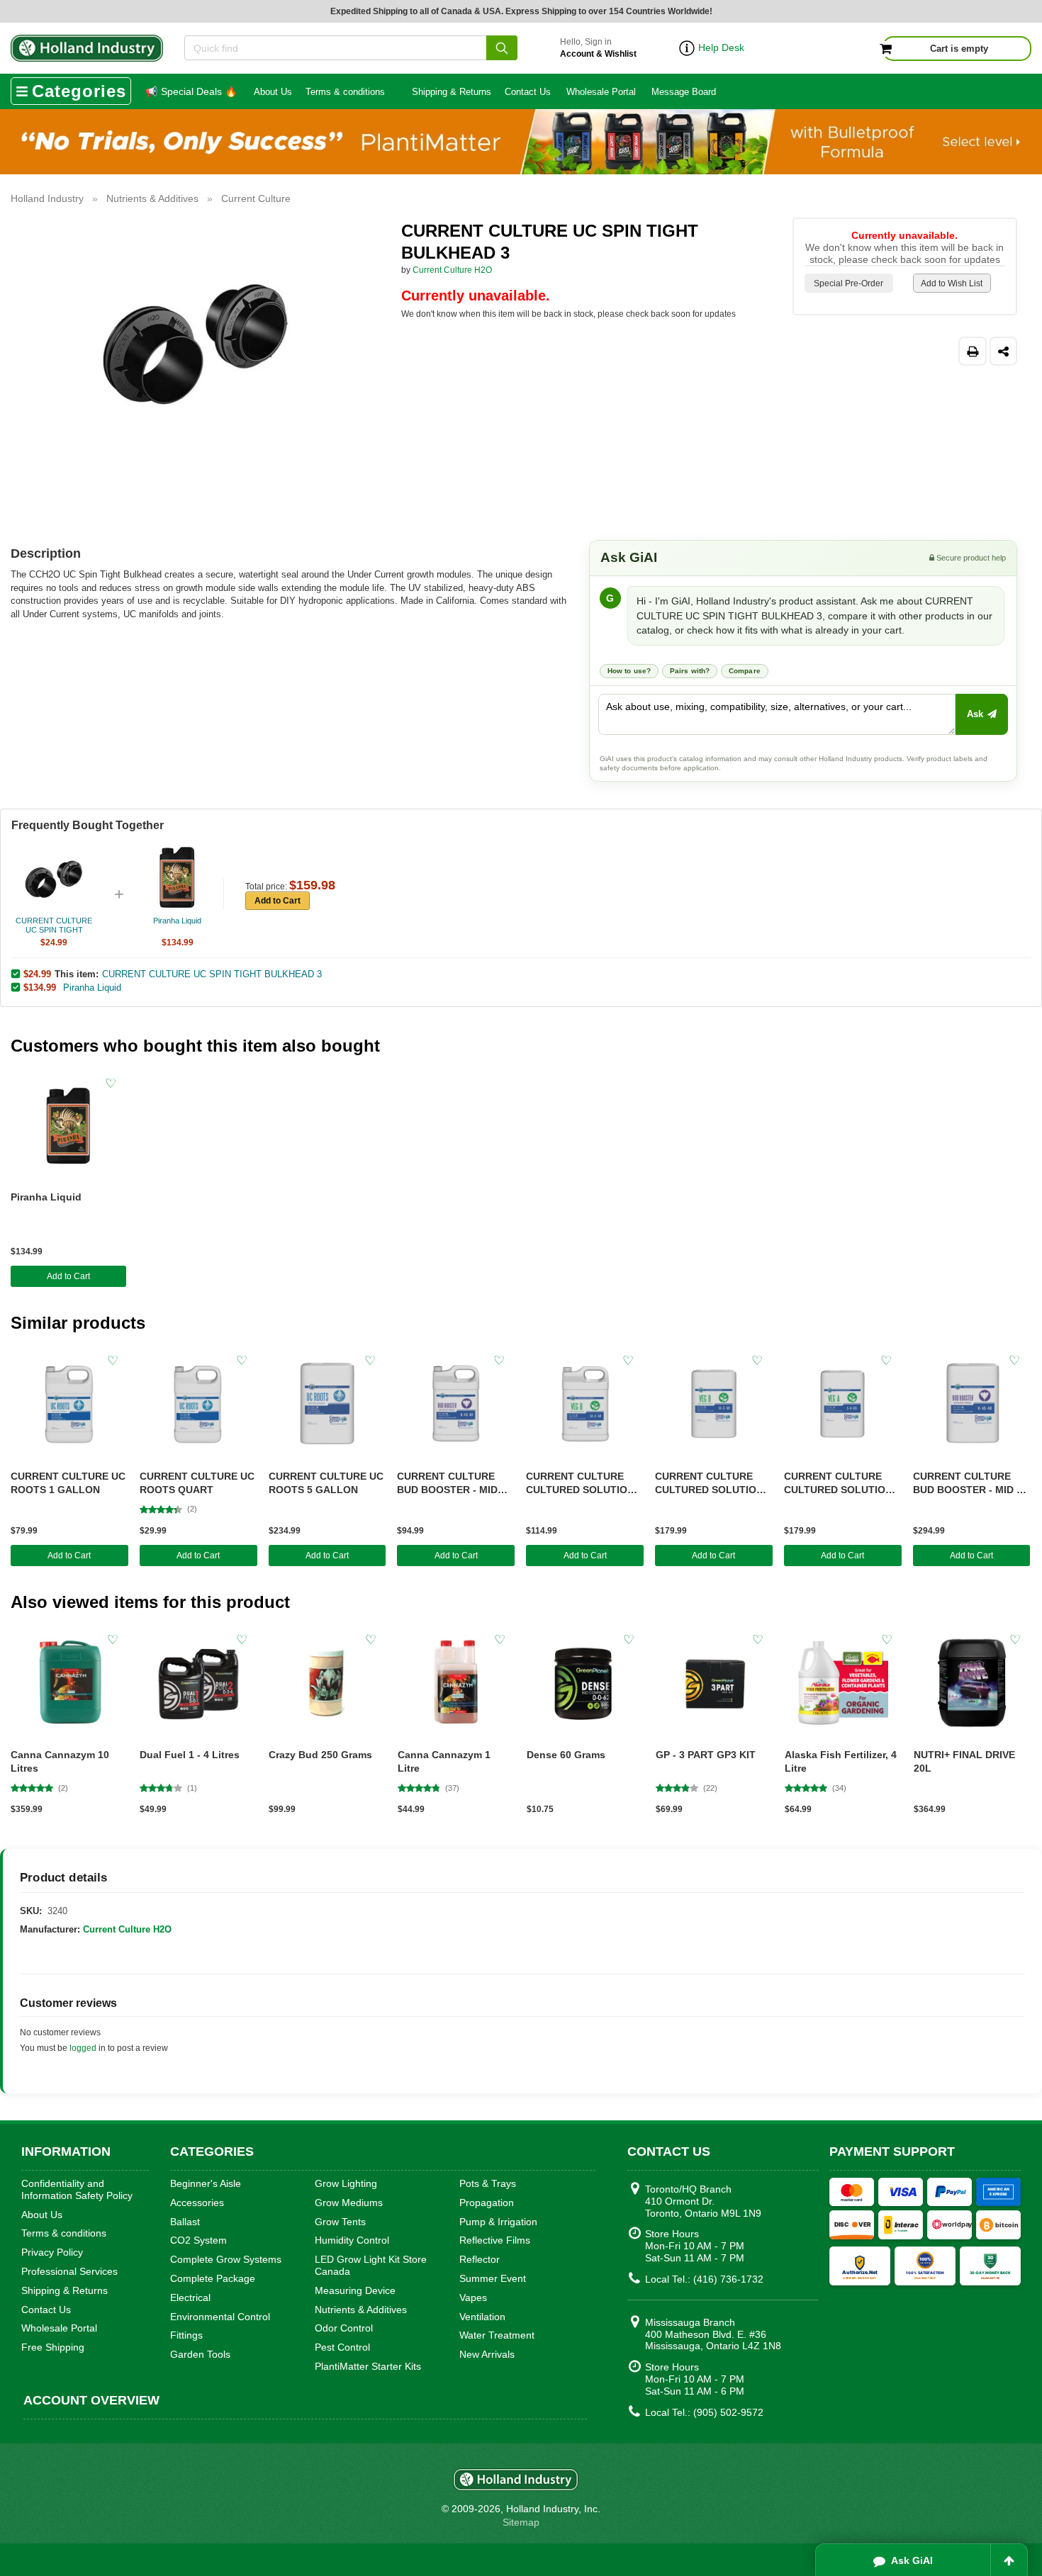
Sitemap (521, 2522)
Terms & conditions (345, 92)
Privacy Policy (52, 2252)
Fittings (186, 2335)
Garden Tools (200, 2354)
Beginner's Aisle (206, 2183)
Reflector (480, 2259)
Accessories (197, 2203)
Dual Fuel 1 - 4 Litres (190, 1755)
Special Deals (191, 91)
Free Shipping (53, 2347)
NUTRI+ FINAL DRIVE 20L (964, 1761)
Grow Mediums (349, 2203)
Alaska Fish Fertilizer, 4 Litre (841, 1761)
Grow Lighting (346, 2183)
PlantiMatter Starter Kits (368, 2366)
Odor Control (344, 2328)
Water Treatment (497, 2335)
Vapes (473, 2297)
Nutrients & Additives (361, 2310)
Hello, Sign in (598, 48)
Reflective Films (495, 2240)
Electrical (190, 2297)
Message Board (684, 92)
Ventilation (482, 2317)
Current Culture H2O (452, 270)
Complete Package (213, 2278)
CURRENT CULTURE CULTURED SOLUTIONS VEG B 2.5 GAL (583, 1484)
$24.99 (37, 974)
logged (83, 2048)
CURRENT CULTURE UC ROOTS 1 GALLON (68, 1483)
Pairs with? (690, 671)
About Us (273, 92)
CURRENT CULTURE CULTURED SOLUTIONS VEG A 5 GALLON (841, 1484)
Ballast (185, 2222)
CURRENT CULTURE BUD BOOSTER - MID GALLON (447, 1484)
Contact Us (528, 92)
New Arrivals (487, 2354)
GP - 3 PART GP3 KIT (706, 1755)
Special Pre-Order (848, 283)
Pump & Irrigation (498, 2222)
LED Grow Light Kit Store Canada (371, 2265)
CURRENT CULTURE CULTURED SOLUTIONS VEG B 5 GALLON (712, 1484)
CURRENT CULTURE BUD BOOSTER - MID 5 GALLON (968, 1484)
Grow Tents (340, 2222)
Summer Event (493, 2278)
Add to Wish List (952, 283)
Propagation (487, 2203)
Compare (745, 671)
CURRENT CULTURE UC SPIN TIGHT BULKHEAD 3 (212, 974)
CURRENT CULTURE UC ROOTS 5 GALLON (326, 1483)
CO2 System (198, 2240)
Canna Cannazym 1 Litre (444, 1761)
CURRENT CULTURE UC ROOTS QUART (197, 1483)
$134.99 (40, 987)
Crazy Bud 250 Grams (320, 1755)
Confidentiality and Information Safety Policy (77, 2189)
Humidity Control (352, 2240)
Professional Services (69, 2271)
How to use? (629, 671)
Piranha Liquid (92, 988)
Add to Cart (278, 901)
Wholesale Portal (601, 92)
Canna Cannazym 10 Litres (60, 1761)
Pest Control (342, 2347)
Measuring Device (355, 2290)
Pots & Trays (488, 2183)
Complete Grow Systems (226, 2259)
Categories (79, 91)
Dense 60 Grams (566, 1755)
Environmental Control (220, 2317)
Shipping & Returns (452, 92)
